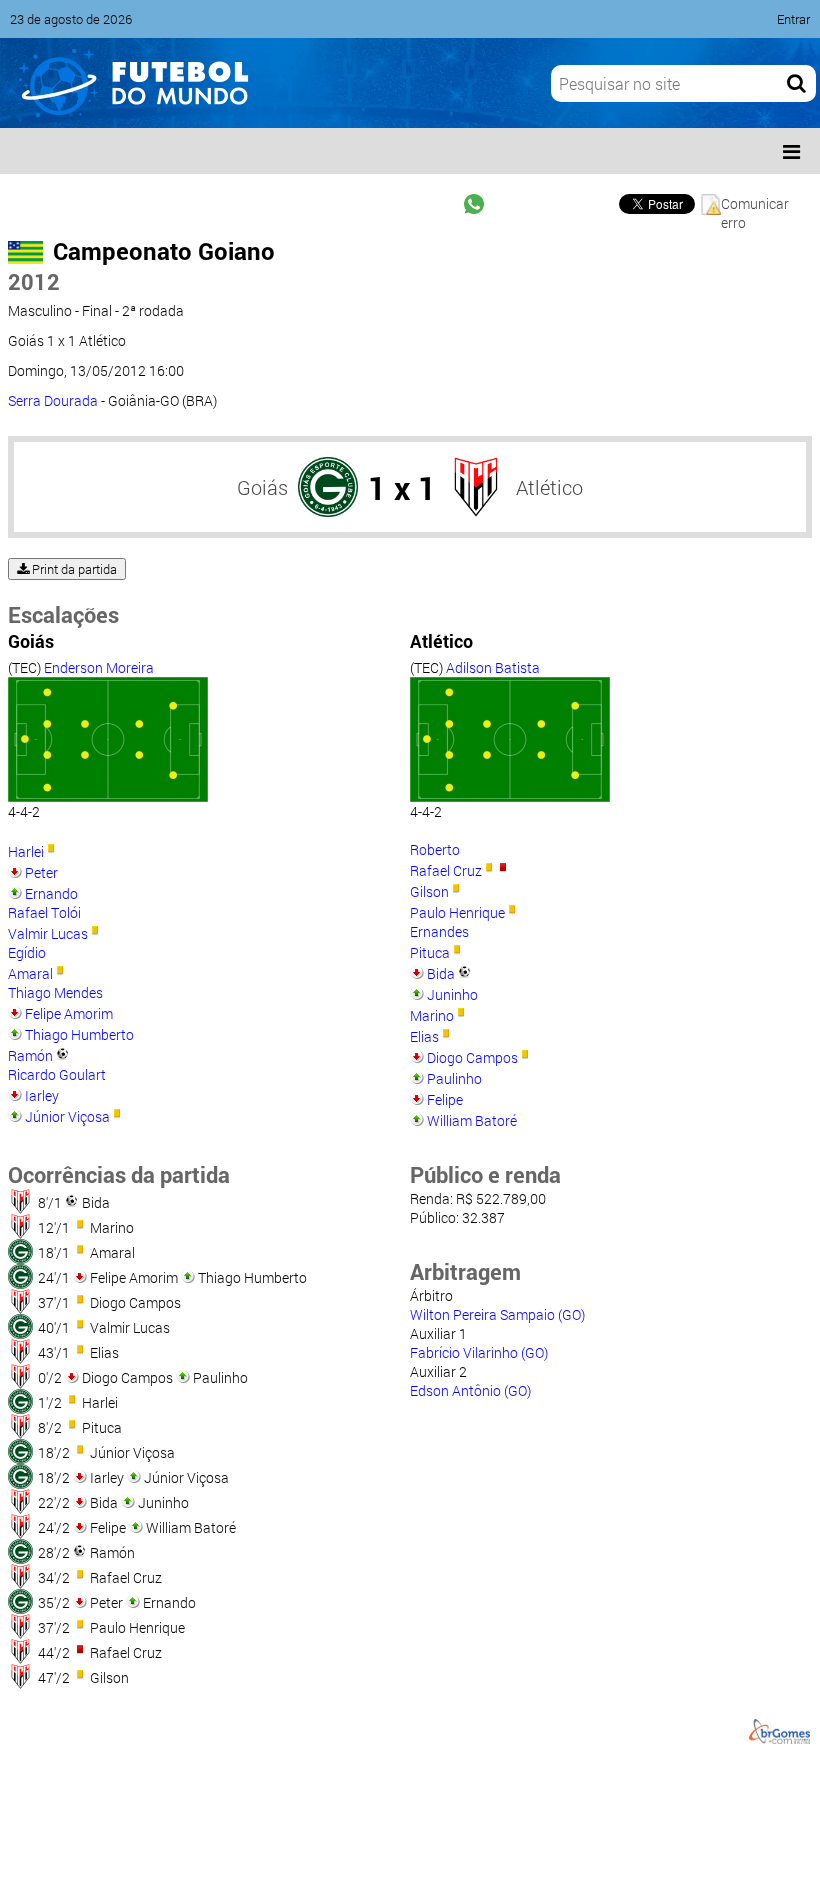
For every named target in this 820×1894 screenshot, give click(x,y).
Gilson (429, 891)
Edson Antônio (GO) (470, 1390)
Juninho (452, 994)
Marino (432, 1015)
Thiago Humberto (79, 1034)
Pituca (430, 952)
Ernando (51, 893)
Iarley (42, 1095)
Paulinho (454, 1078)
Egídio (27, 952)
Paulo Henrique (457, 912)
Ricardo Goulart (57, 1074)
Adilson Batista (493, 667)
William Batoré (472, 1120)
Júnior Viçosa (67, 1116)
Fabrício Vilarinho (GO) (479, 1352)
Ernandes (439, 931)
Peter (41, 872)
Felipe (445, 1099)
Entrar (793, 19)
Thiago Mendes (55, 992)
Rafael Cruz (446, 870)
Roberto (435, 849)
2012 (34, 281)
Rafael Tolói (44, 912)
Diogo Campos (472, 1057)
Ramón (30, 1055)
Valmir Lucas (48, 933)
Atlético (549, 487)
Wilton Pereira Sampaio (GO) (497, 1314)
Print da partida (73, 569)
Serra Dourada (53, 400)
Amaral (30, 973)
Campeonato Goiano (164, 251)
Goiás (262, 487)
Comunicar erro (755, 204)
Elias (424, 1036)
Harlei (26, 851)
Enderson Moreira (99, 667)
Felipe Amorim (69, 1013)
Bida (441, 973)
